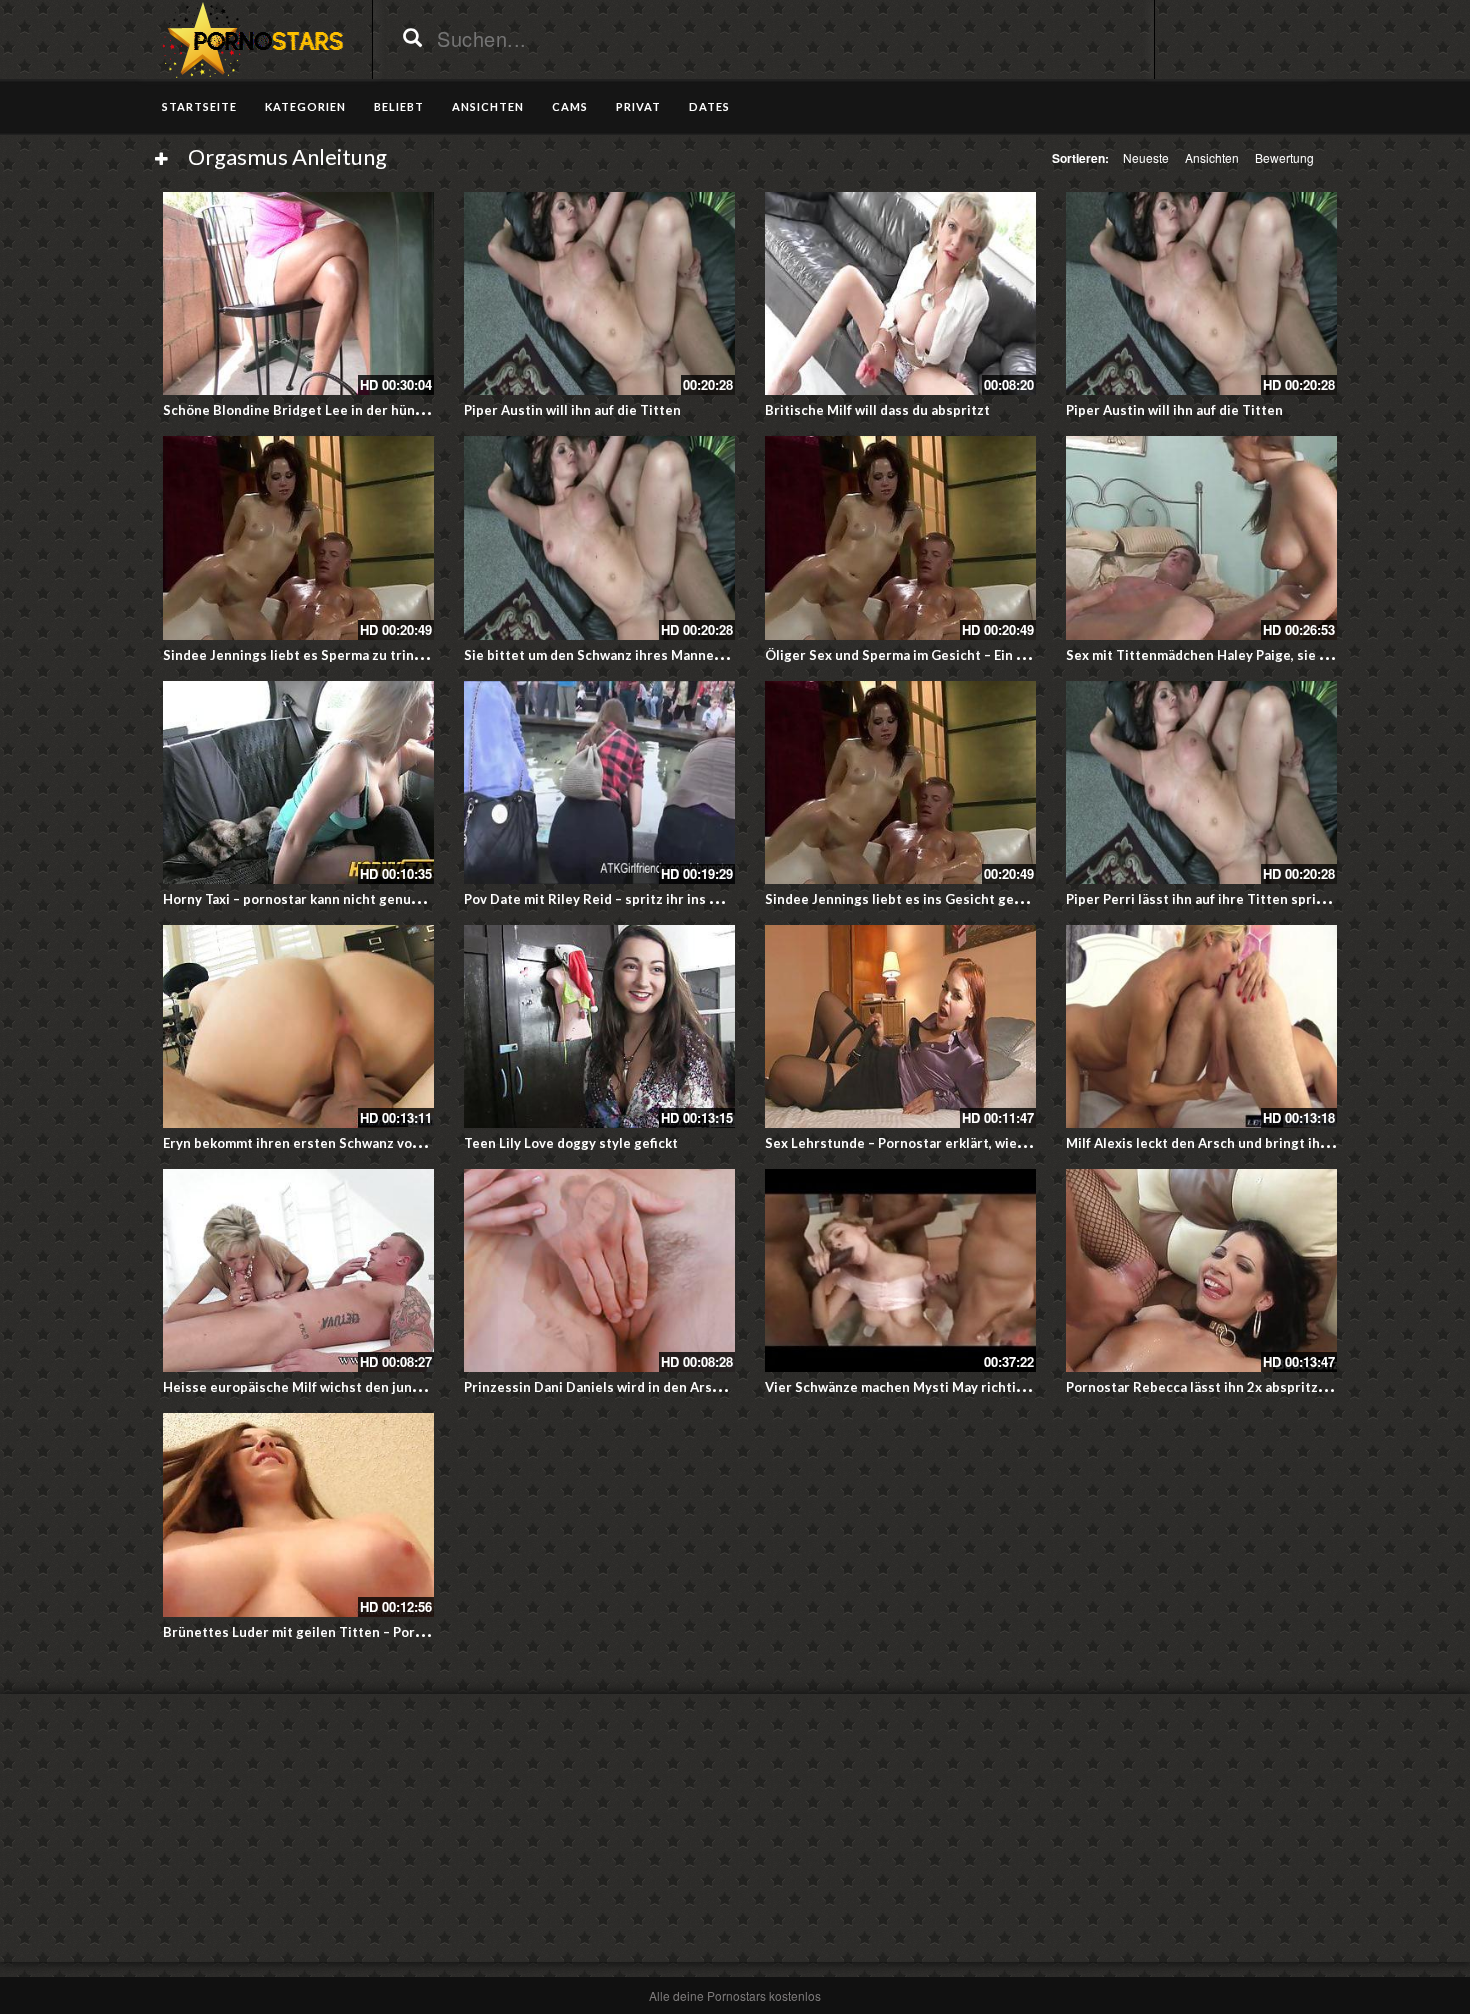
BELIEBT (399, 106)
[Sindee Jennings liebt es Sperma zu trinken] (298, 537)
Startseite (199, 106)
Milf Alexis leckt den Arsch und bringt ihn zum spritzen (1240, 1143)
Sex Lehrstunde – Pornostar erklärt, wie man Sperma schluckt (959, 1143)
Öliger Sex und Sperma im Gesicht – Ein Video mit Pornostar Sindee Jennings (1008, 655)
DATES (709, 106)
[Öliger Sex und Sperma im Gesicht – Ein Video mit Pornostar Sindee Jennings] (900, 537)
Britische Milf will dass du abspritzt (877, 410)
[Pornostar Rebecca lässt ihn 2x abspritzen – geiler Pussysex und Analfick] (1201, 1270)
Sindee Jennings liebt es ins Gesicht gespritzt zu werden (946, 899)
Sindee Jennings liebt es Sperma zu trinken (300, 655)
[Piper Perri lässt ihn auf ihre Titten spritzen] (1201, 782)
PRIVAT (638, 106)
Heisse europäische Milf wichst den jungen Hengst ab (333, 1387)
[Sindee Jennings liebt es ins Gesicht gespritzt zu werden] (900, 782)
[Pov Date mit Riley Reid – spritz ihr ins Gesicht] (599, 782)
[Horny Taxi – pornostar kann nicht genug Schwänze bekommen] (298, 782)
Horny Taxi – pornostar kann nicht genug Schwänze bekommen (360, 899)
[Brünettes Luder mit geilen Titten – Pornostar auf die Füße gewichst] (298, 1514)
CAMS (570, 106)
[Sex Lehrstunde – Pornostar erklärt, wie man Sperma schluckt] (900, 1026)
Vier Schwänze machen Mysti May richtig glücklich (924, 1387)
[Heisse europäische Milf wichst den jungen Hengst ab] (298, 1270)
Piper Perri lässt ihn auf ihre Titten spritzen (1205, 899)
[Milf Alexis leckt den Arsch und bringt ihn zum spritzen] (1201, 1026)
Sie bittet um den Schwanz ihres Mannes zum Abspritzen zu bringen (679, 655)
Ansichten (1212, 157)
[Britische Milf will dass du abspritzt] (900, 293)
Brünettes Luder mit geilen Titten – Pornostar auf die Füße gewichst (380, 1632)
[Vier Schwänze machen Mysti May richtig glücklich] (900, 1270)
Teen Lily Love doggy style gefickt (571, 1143)
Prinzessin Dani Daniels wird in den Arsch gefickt (619, 1387)
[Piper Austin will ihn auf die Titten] (599, 293)
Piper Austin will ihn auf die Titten (572, 410)
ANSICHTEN (488, 106)
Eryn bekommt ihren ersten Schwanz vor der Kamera (328, 1143)
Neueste (1146, 157)
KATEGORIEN (305, 106)
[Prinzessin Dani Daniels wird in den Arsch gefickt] (599, 1270)
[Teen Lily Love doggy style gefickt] (599, 1026)
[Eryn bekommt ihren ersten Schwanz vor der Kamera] (298, 1026)
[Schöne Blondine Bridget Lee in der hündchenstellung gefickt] (298, 293)
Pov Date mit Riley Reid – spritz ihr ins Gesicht (611, 899)
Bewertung (1284, 157)
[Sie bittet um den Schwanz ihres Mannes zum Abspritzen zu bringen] (599, 537)
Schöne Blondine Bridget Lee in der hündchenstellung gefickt (358, 410)
